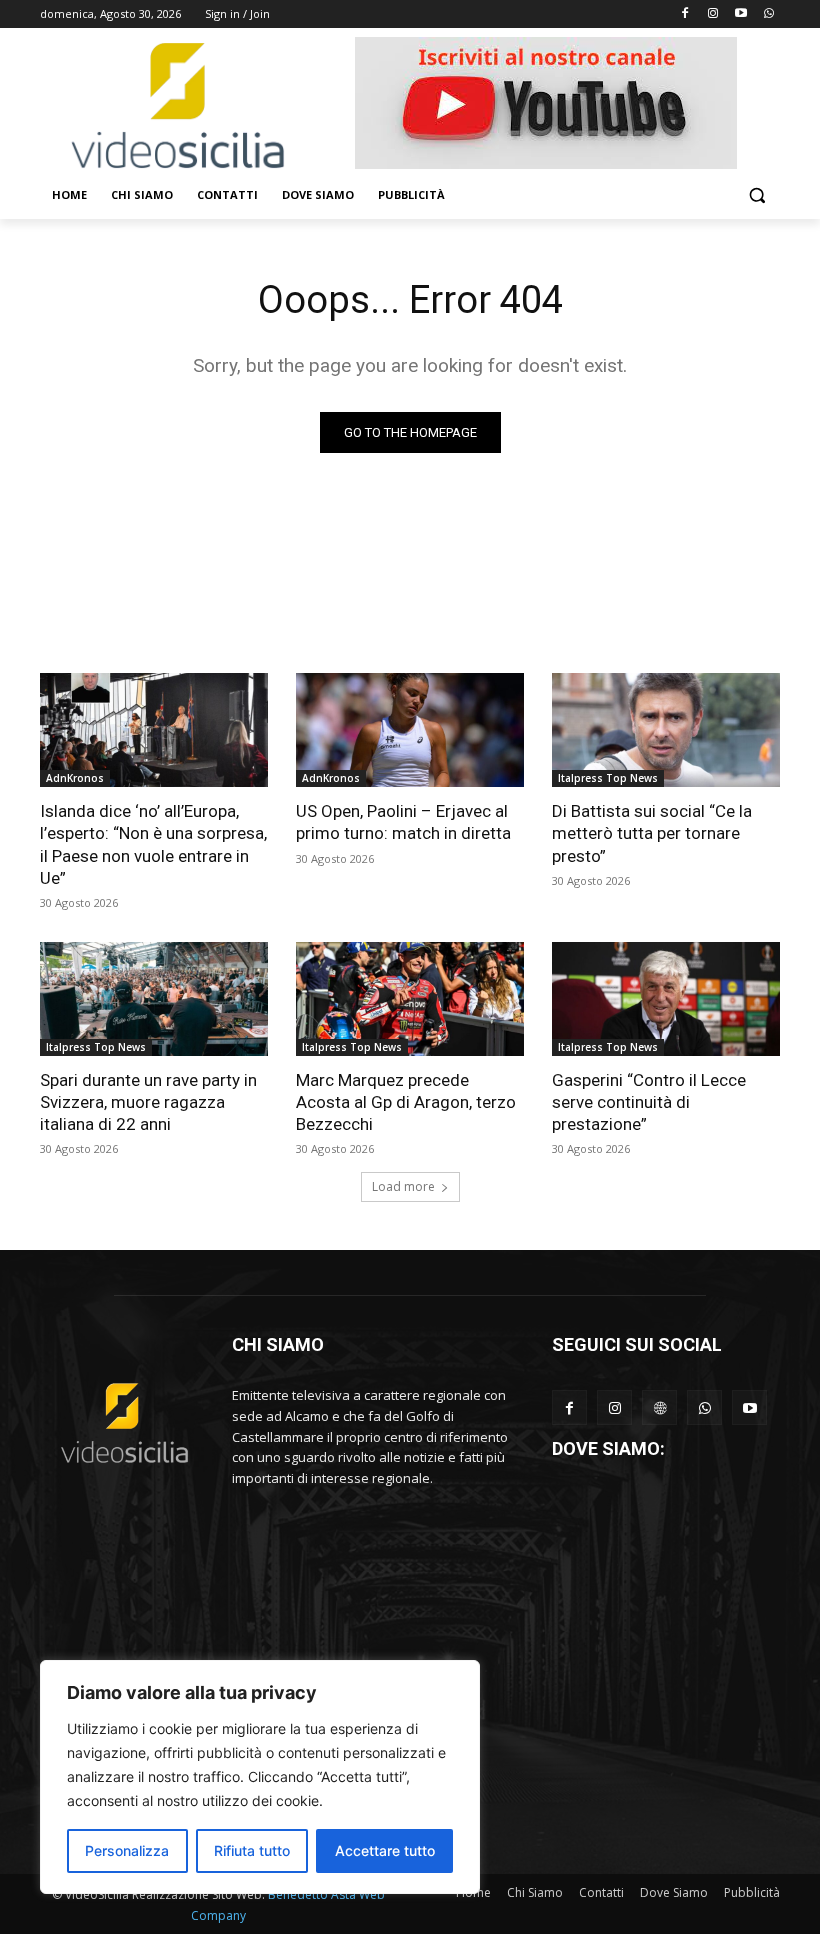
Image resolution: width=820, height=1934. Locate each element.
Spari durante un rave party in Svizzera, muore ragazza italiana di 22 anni (148, 1102)
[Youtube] (740, 14)
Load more (403, 1186)
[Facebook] (685, 14)
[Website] (659, 1407)
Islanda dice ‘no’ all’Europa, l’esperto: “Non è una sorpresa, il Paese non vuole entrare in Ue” (153, 844)
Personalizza (127, 1850)
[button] (756, 195)
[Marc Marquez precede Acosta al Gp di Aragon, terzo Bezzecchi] (410, 999)
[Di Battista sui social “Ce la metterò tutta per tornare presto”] (666, 730)
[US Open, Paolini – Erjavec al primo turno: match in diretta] (410, 730)
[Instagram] (713, 14)
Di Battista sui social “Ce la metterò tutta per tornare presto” (652, 833)
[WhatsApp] (704, 1407)
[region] (260, 1777)
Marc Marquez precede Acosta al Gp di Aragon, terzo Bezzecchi (406, 1102)
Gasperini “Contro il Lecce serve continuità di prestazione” (649, 1102)
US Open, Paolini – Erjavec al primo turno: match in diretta (403, 822)
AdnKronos (75, 778)
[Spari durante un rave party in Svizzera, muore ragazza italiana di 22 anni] (154, 999)
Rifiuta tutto (252, 1850)
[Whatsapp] (768, 14)
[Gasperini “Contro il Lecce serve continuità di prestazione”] (666, 999)
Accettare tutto (385, 1850)
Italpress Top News (608, 778)
